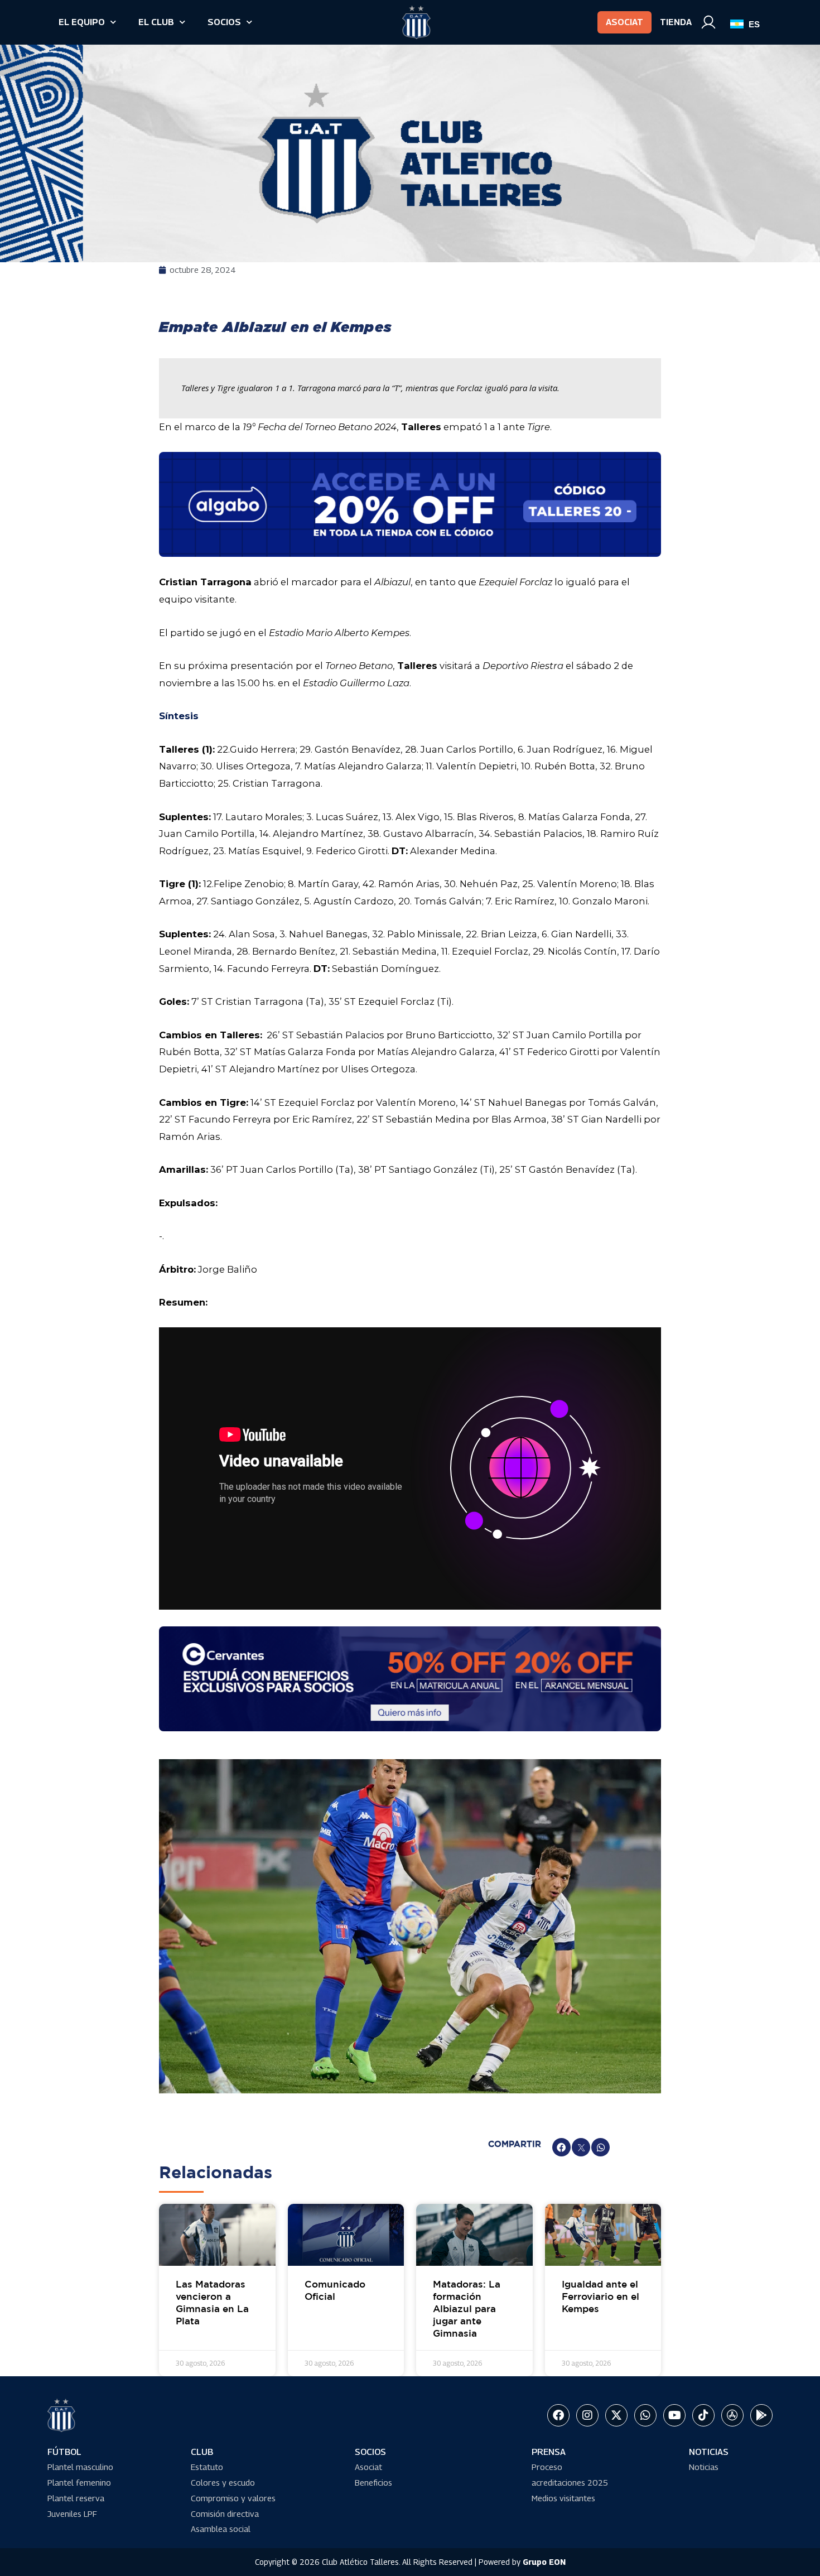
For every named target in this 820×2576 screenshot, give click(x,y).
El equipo (82, 22)
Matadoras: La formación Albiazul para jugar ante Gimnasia (467, 2310)
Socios (224, 22)
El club (156, 22)
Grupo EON (544, 2562)
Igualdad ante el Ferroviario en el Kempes (600, 2297)
